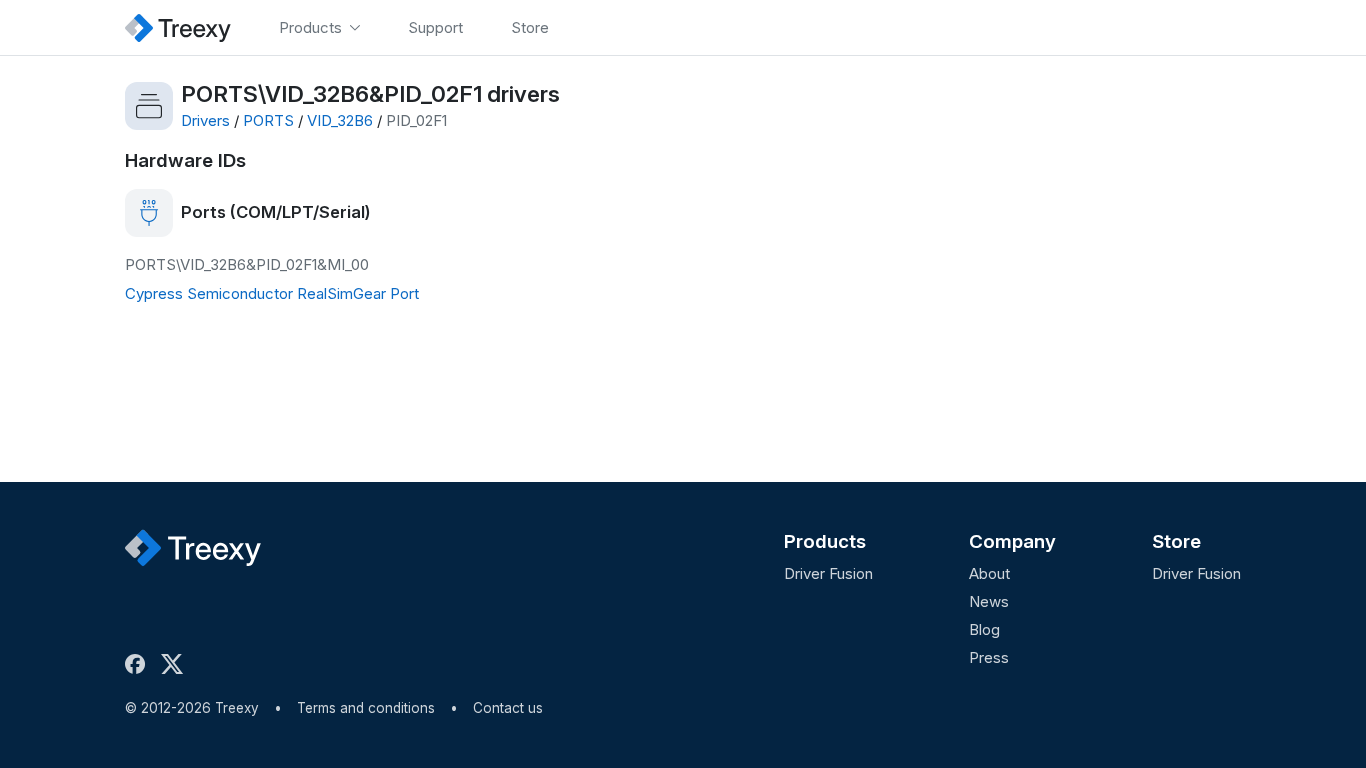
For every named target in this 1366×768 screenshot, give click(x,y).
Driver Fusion (828, 573)
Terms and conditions (366, 708)
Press (989, 657)
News (989, 601)
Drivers (205, 120)
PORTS (268, 120)
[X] (176, 664)
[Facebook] (139, 664)
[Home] (178, 27)
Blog (984, 629)
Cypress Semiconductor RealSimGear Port (272, 293)
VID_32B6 (340, 120)
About (989, 573)
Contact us (508, 708)
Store (1176, 541)
